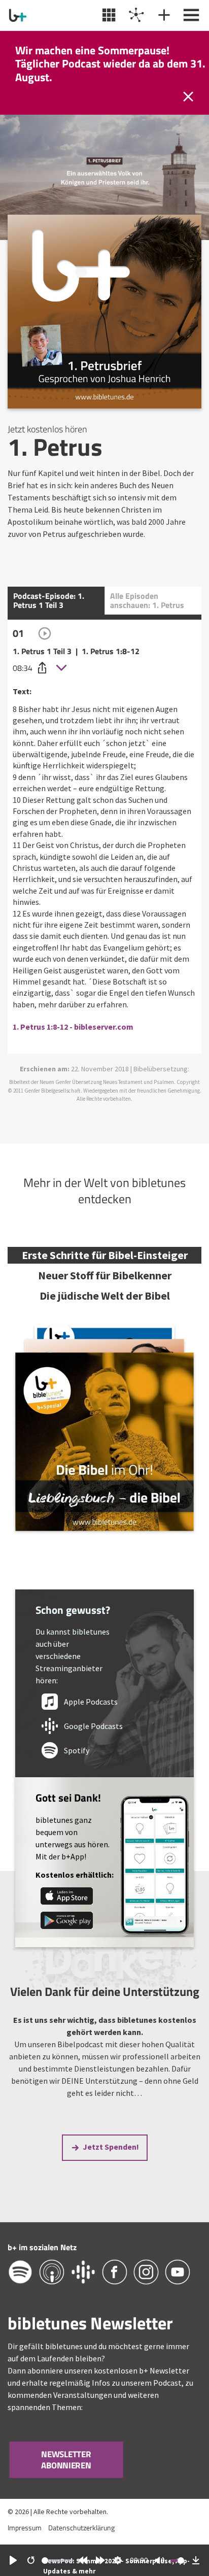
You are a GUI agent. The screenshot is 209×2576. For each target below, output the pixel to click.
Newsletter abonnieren (66, 2460)
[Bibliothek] (108, 15)
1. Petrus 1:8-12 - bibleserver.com (73, 1027)
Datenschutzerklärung (81, 2528)
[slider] (58, 2561)
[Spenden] (163, 15)
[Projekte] (135, 15)
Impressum (25, 2528)
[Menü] (190, 15)
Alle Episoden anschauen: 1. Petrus (147, 600)
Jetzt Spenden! (111, 2147)
